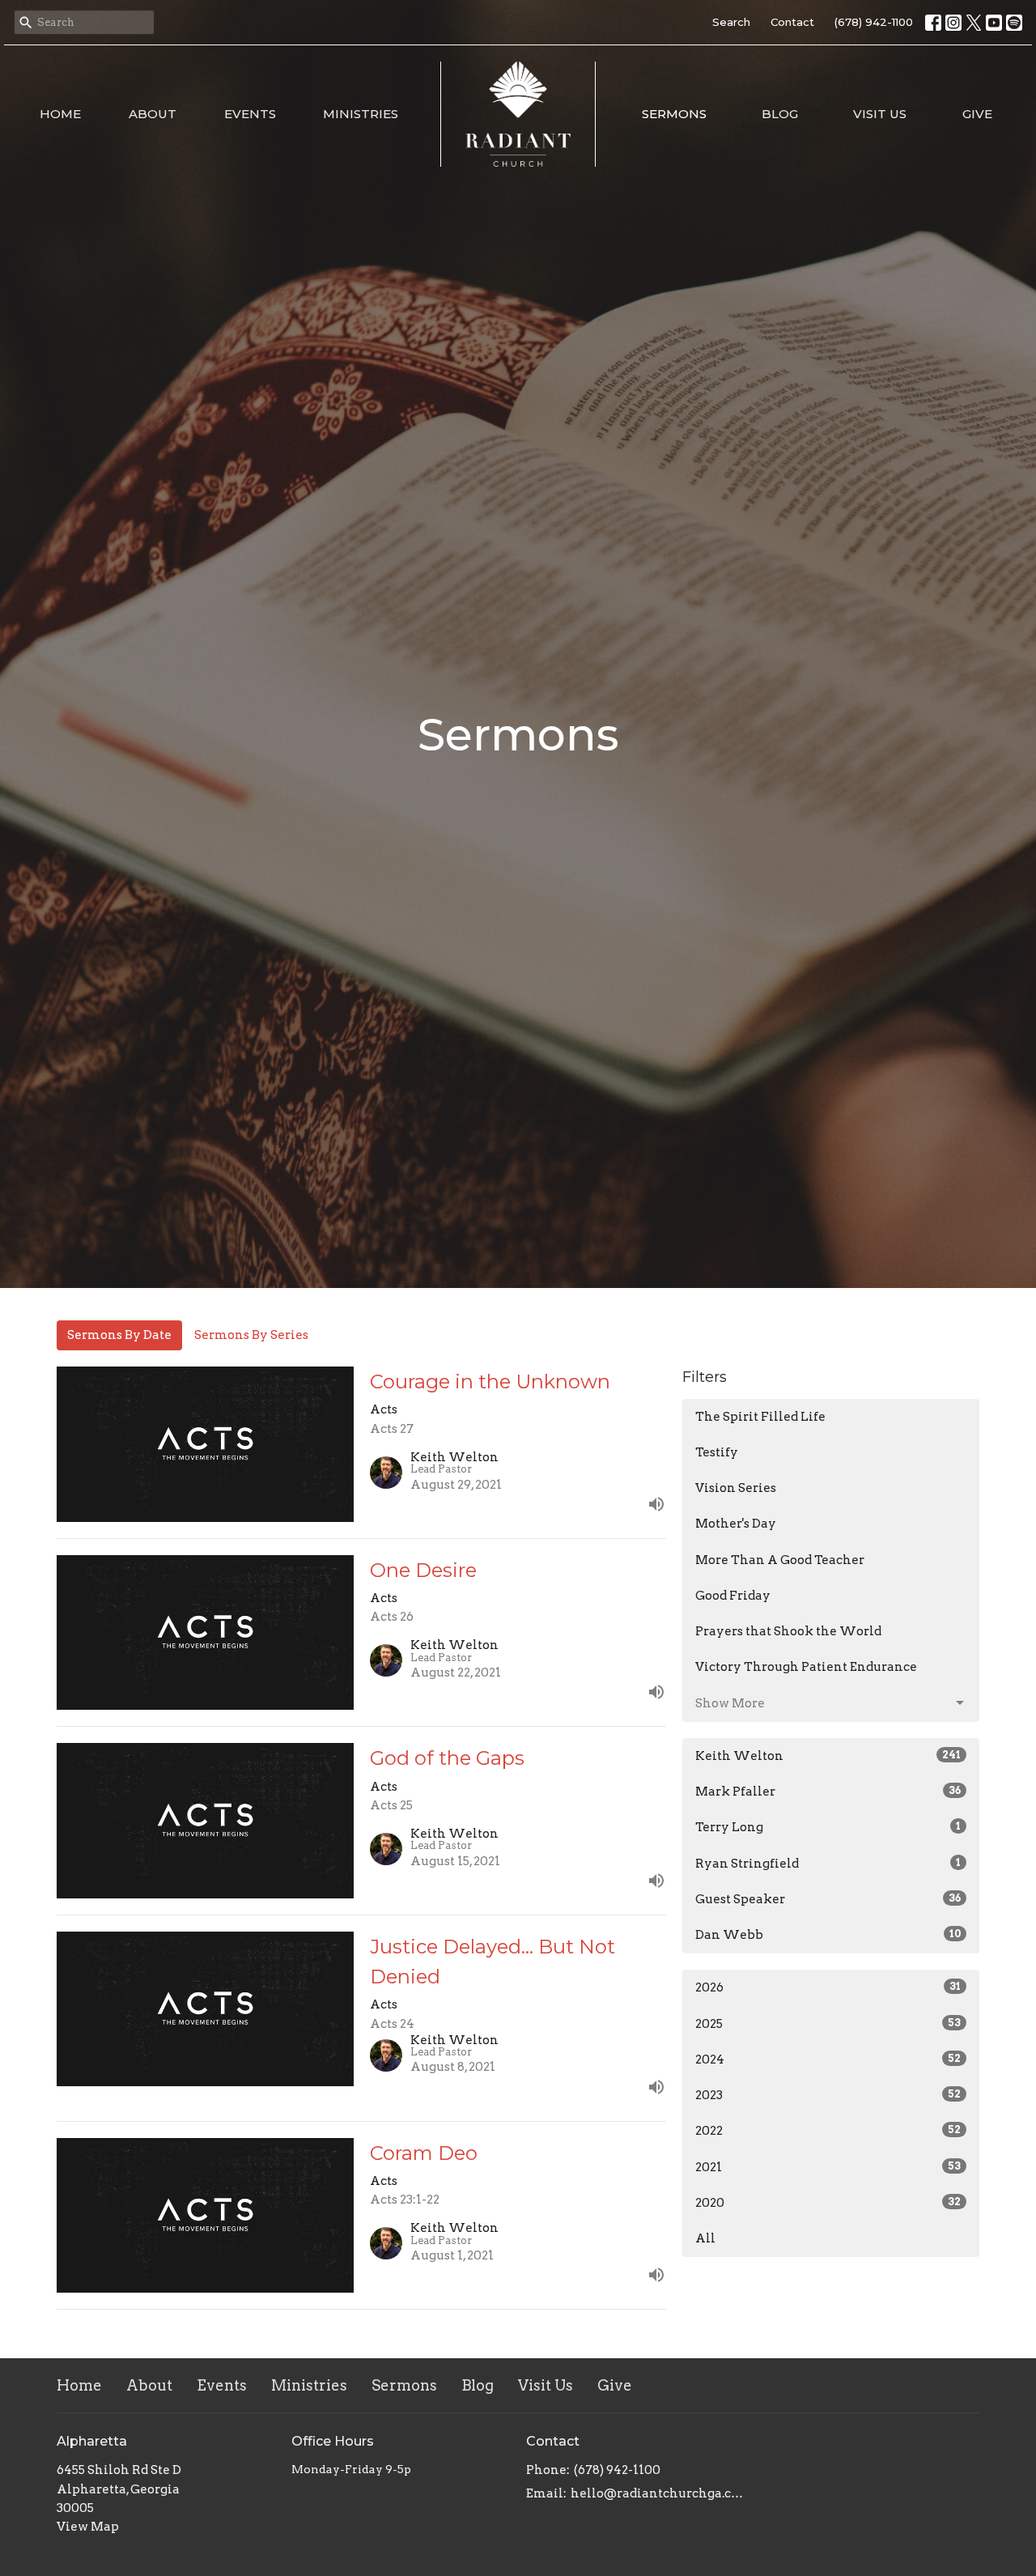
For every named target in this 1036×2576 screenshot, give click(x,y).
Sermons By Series (251, 1335)
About (153, 114)
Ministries (361, 114)
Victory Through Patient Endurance (806, 1667)
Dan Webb (828, 1935)
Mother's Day (736, 1524)
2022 (828, 2131)
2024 (828, 2060)
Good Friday (733, 1596)
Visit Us (880, 114)
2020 (828, 2203)
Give (977, 114)
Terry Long (828, 1827)
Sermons (674, 114)
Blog (780, 114)
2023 (828, 2095)
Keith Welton (828, 1756)
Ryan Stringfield (828, 1864)
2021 (828, 2167)
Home (60, 114)
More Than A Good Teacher (780, 1560)
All (705, 2238)
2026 (828, 1987)
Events (250, 114)
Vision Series (736, 1488)
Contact (792, 22)
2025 (828, 2024)
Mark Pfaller (828, 1792)
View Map (88, 2527)
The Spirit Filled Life (760, 1417)
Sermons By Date (119, 1335)
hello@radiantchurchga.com (658, 2493)
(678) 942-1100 (874, 22)
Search (731, 22)
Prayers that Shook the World (788, 1631)
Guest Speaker (828, 1899)
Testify (717, 1452)
